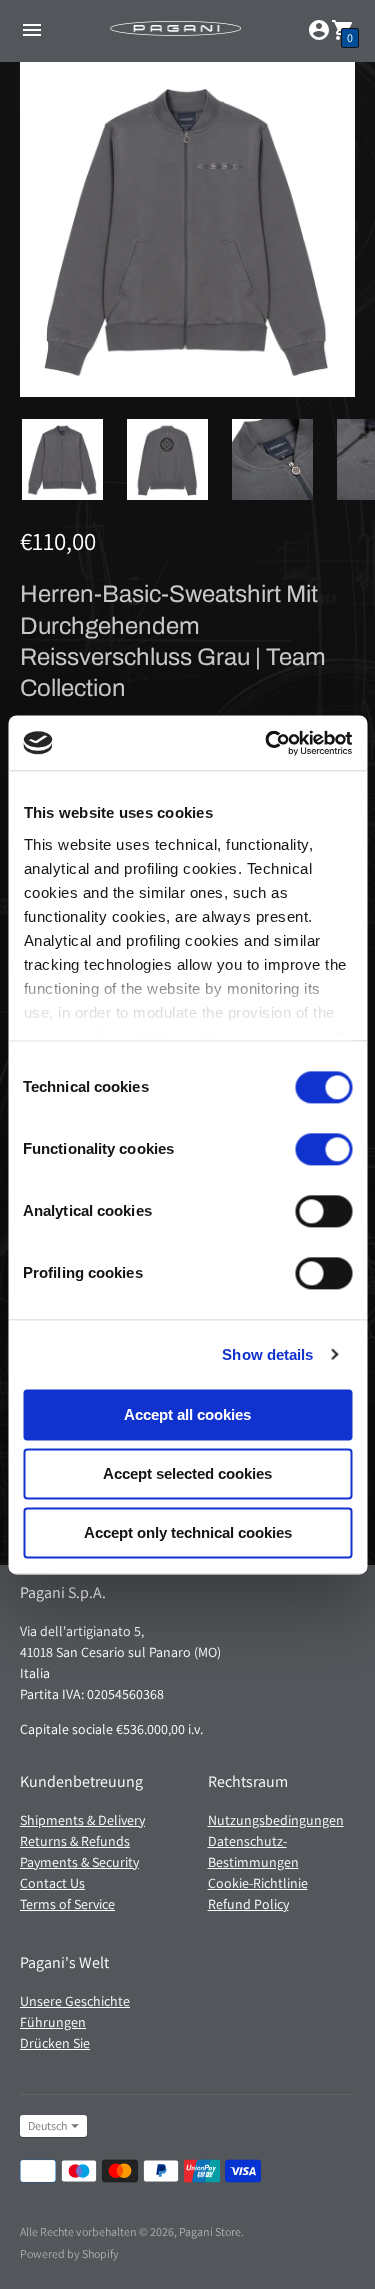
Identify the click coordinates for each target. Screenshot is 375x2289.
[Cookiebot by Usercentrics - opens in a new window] (267, 743)
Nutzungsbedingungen (276, 1820)
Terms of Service (67, 1904)
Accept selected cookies (187, 1473)
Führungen (53, 2022)
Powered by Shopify (69, 2253)
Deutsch (47, 2125)
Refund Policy (248, 1904)
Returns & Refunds (75, 1841)
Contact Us (52, 1883)
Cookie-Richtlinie (258, 1883)
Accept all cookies (187, 1414)
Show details (267, 1354)
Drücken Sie (55, 2043)
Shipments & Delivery (82, 1820)
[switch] (323, 1149)
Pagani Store (210, 2231)
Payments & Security (79, 1862)
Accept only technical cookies (188, 1532)
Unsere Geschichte (75, 2001)
